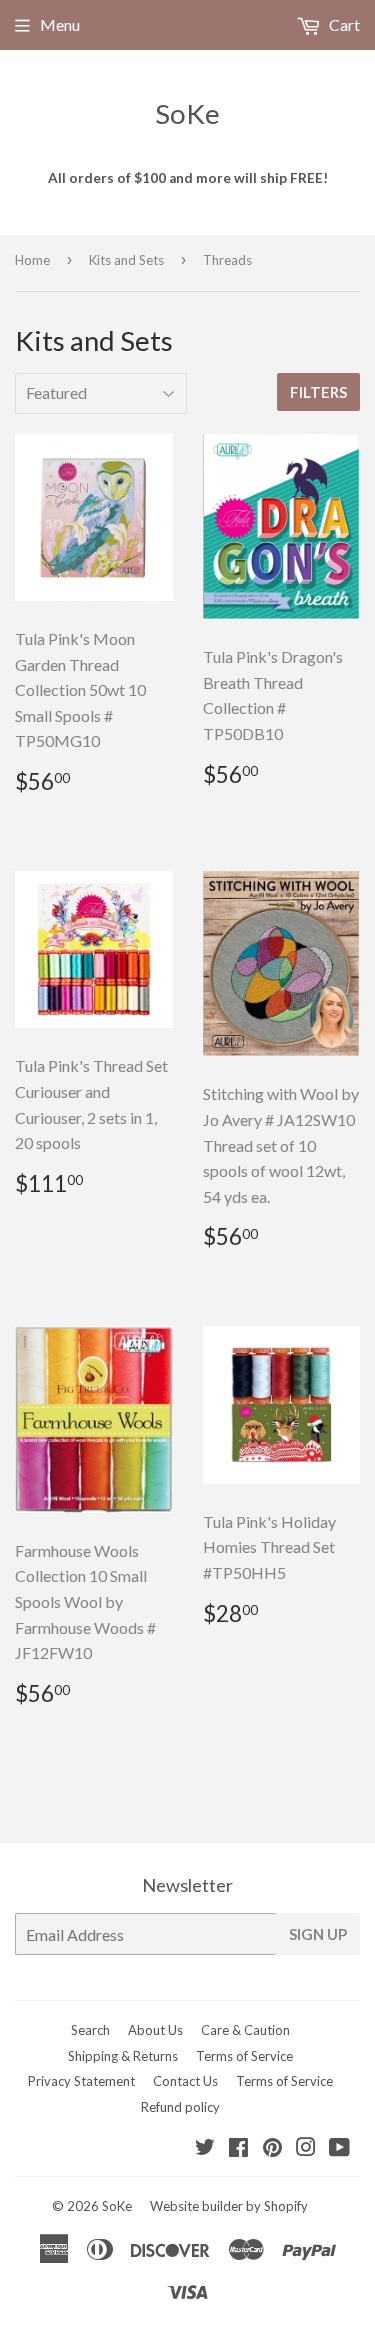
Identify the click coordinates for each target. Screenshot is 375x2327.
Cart (343, 24)
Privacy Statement (81, 2081)
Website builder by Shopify (229, 2206)
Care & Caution (245, 2030)
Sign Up (318, 1934)
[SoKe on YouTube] (339, 2148)
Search (90, 2030)
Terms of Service (244, 2056)
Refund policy (180, 2107)
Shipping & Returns (123, 2056)
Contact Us (185, 2081)
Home (32, 260)
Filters (318, 392)
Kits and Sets (126, 260)
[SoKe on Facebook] (238, 2148)
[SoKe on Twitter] (205, 2148)
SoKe (187, 113)
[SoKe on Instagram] (306, 2148)
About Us (155, 2030)
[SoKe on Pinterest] (272, 2148)
